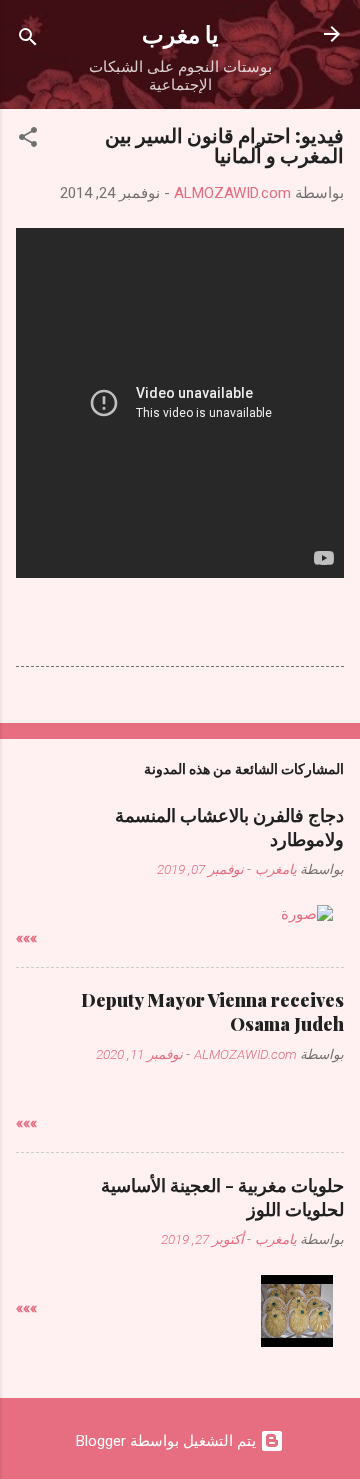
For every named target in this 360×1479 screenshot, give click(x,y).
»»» (26, 938)
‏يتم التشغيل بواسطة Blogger (168, 1441)
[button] (28, 140)
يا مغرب (180, 33)
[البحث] (28, 40)
